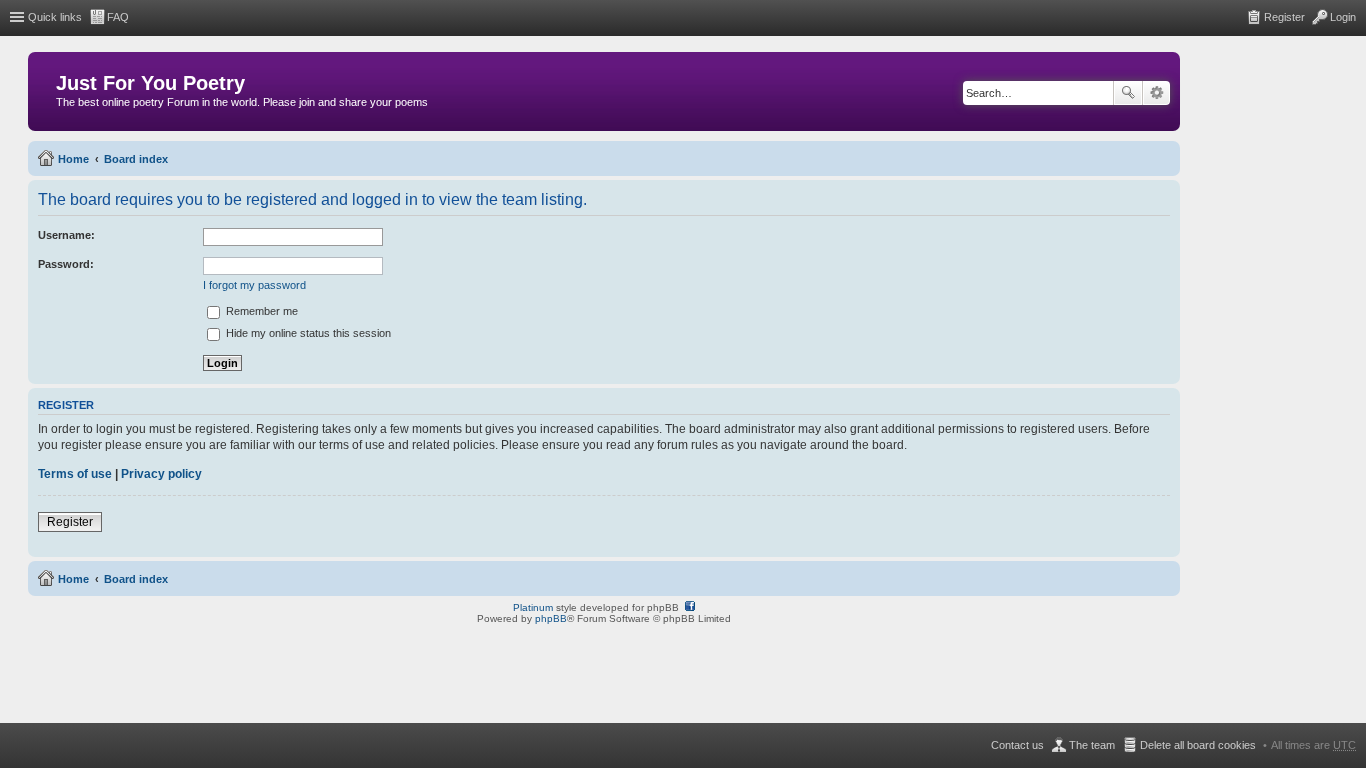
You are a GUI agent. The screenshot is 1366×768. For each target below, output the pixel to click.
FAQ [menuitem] (118, 17)
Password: (66, 264)
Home (73, 159)
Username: (66, 235)
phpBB (551, 618)
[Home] (44, 88)
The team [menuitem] (1092, 745)
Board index (136, 159)
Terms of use (75, 474)
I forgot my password (254, 285)
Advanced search (1156, 93)
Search (1128, 93)
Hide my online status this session (307, 333)
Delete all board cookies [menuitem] (1198, 745)
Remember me (260, 311)
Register (70, 522)
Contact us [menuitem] (1017, 745)
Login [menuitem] (1343, 17)
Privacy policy (161, 474)
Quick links (55, 17)
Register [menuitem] (1284, 17)
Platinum (533, 607)
